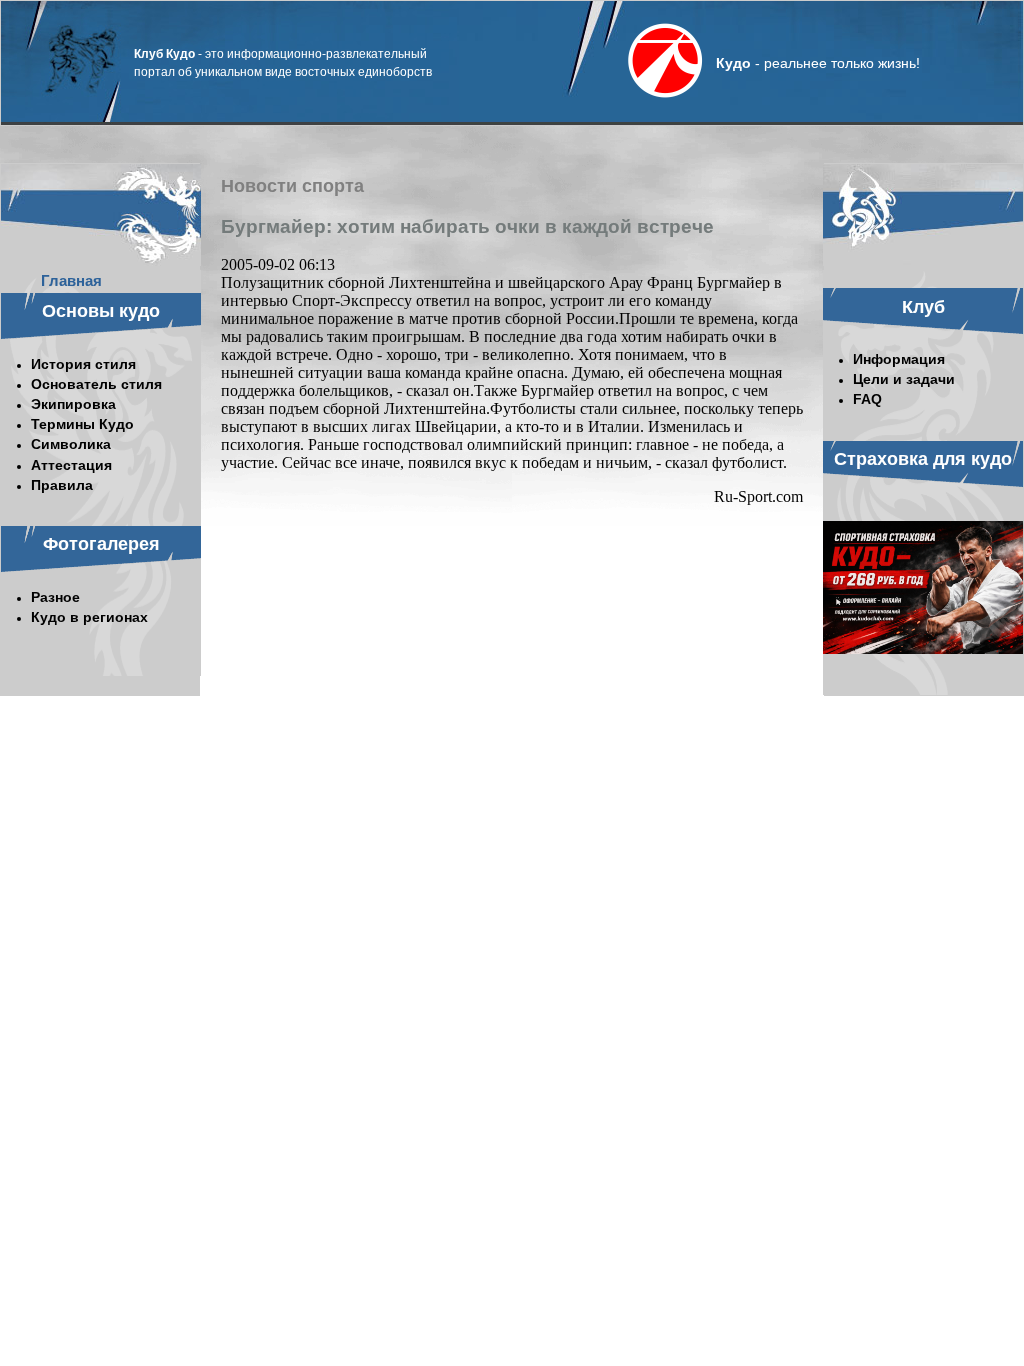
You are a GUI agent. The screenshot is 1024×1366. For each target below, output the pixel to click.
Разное (55, 597)
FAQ (867, 399)
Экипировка (73, 404)
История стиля (83, 364)
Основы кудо (101, 311)
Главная (71, 280)
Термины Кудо (82, 424)
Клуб (923, 307)
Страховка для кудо (923, 459)
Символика (71, 444)
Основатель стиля (96, 384)
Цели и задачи (904, 379)
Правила (62, 485)
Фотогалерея (101, 544)
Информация (899, 359)
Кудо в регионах (89, 617)
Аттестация (71, 465)
